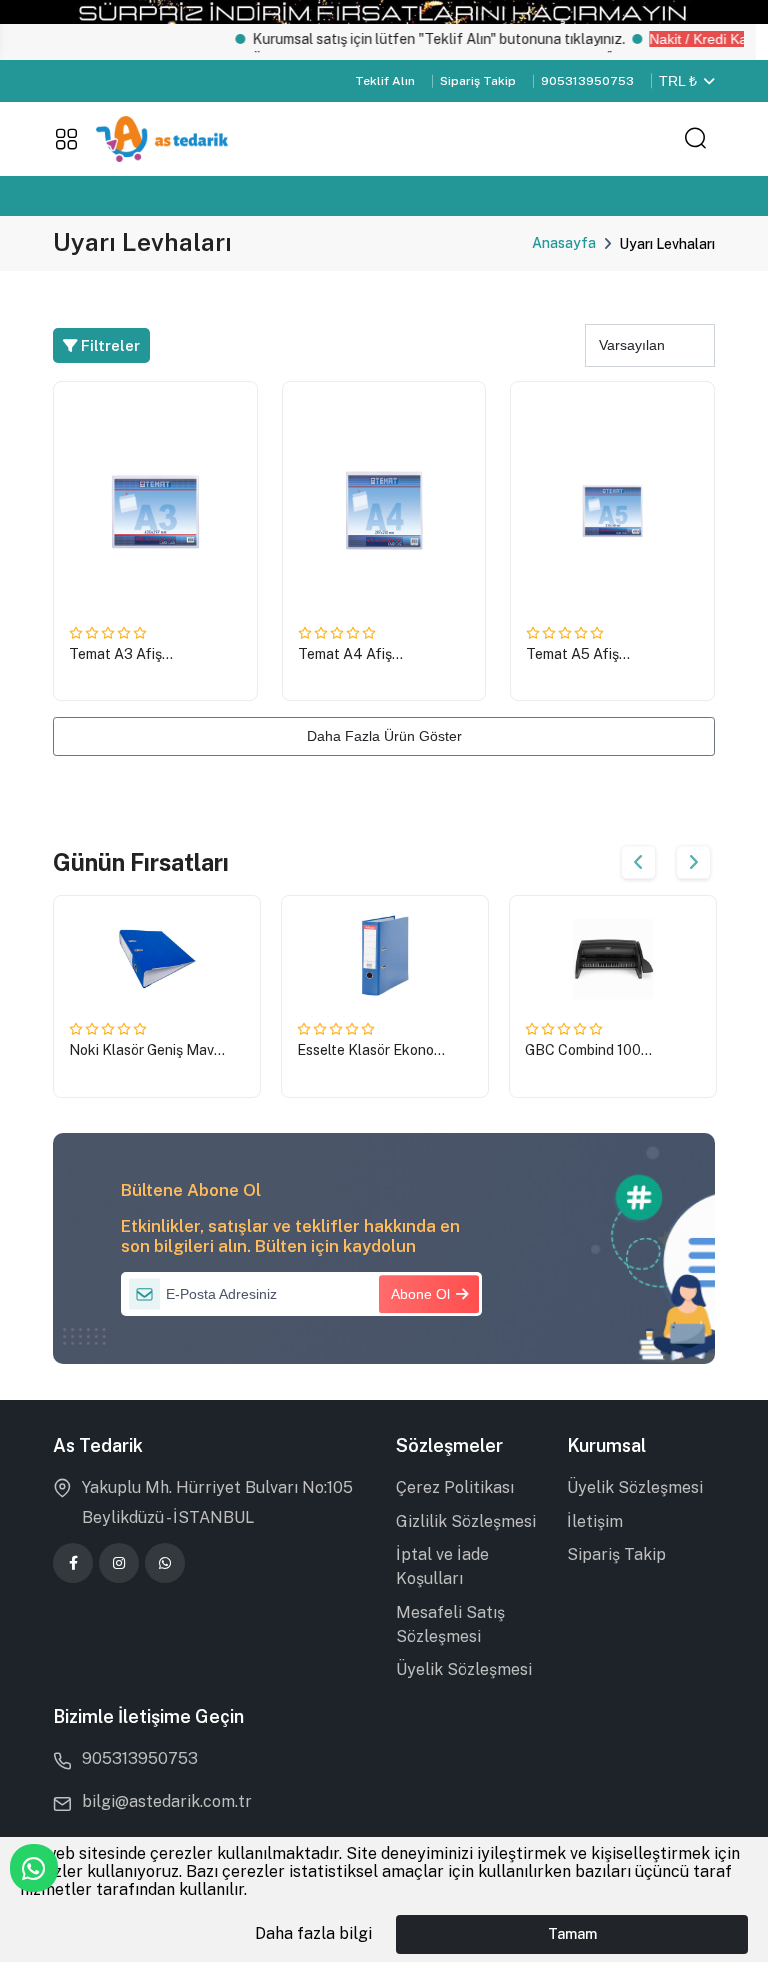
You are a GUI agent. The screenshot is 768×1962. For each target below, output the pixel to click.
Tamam (572, 1933)
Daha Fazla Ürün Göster (384, 736)
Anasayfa (564, 243)
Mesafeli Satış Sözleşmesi (450, 1624)
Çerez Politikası (455, 1487)
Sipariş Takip (478, 81)
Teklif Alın (385, 81)
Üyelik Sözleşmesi (464, 1669)
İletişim (595, 1521)
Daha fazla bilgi (313, 1933)
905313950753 (587, 81)
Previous (638, 862)
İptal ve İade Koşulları (442, 1566)
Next (693, 862)
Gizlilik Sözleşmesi (466, 1521)
